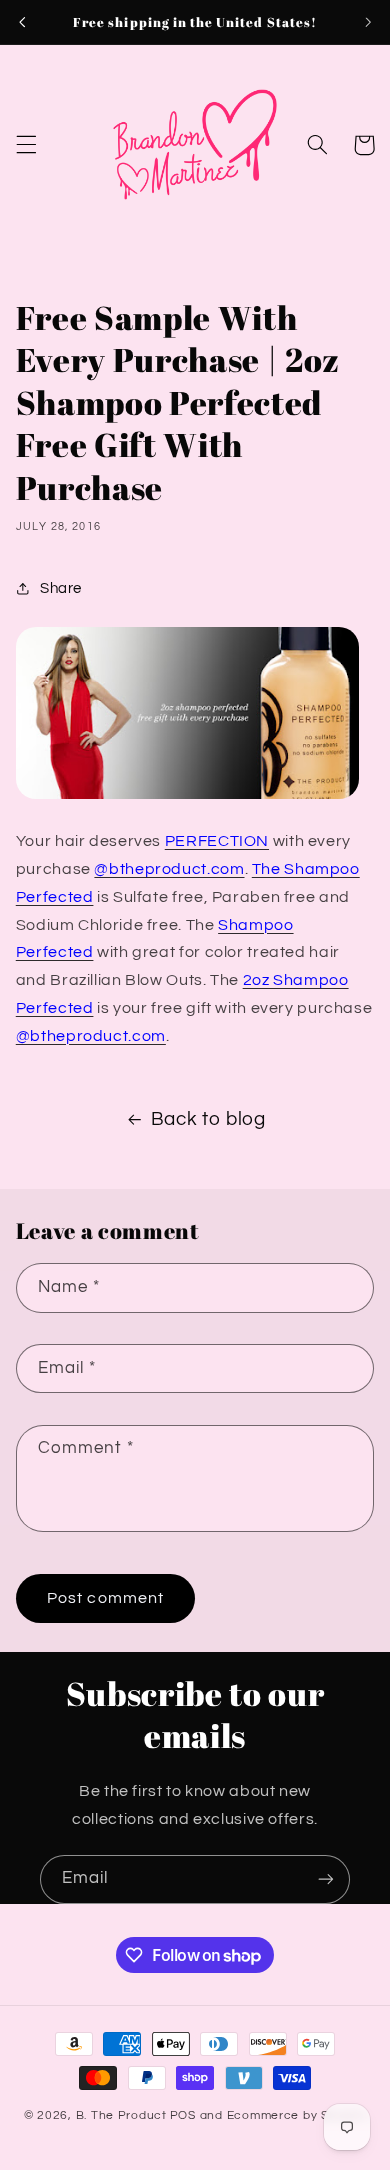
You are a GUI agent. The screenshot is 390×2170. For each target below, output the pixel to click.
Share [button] (61, 588)
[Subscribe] (326, 1879)
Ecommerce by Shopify (297, 2115)
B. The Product (121, 2115)
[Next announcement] (368, 22)
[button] (26, 145)
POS (183, 2115)
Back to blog (208, 1119)
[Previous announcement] (22, 22)
